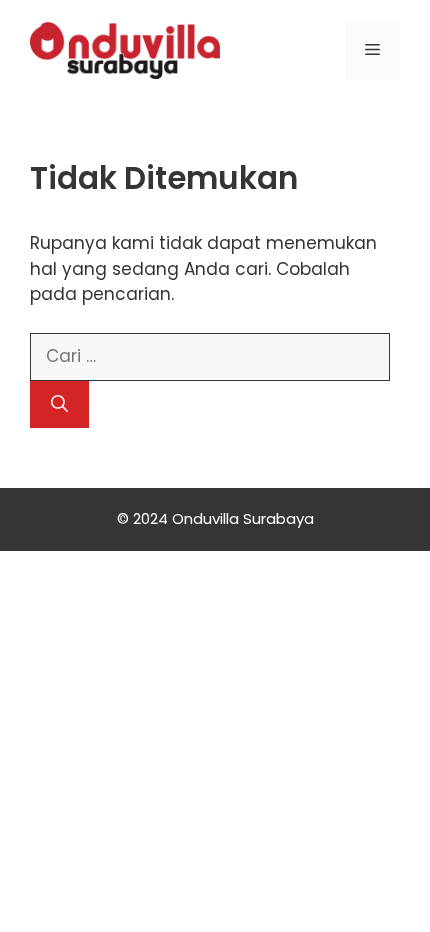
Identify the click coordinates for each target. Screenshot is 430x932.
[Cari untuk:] (210, 356)
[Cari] (59, 405)
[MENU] (372, 50)
